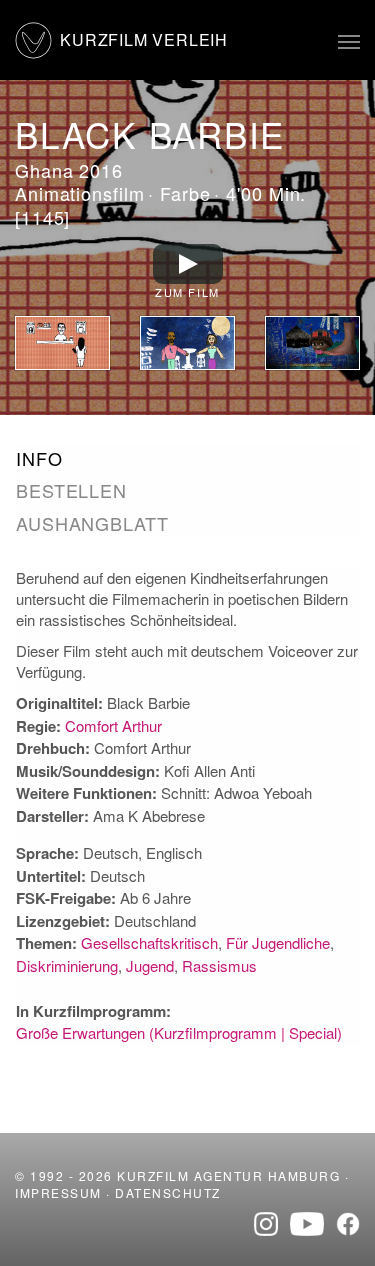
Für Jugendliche (278, 942)
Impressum (58, 1192)
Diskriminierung (67, 965)
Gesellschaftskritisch (149, 942)
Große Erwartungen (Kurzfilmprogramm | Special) (179, 1032)
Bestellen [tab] (71, 490)
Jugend (150, 965)
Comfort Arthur (113, 725)
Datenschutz (168, 1192)
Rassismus (219, 965)
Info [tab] (39, 458)
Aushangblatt (92, 523)
